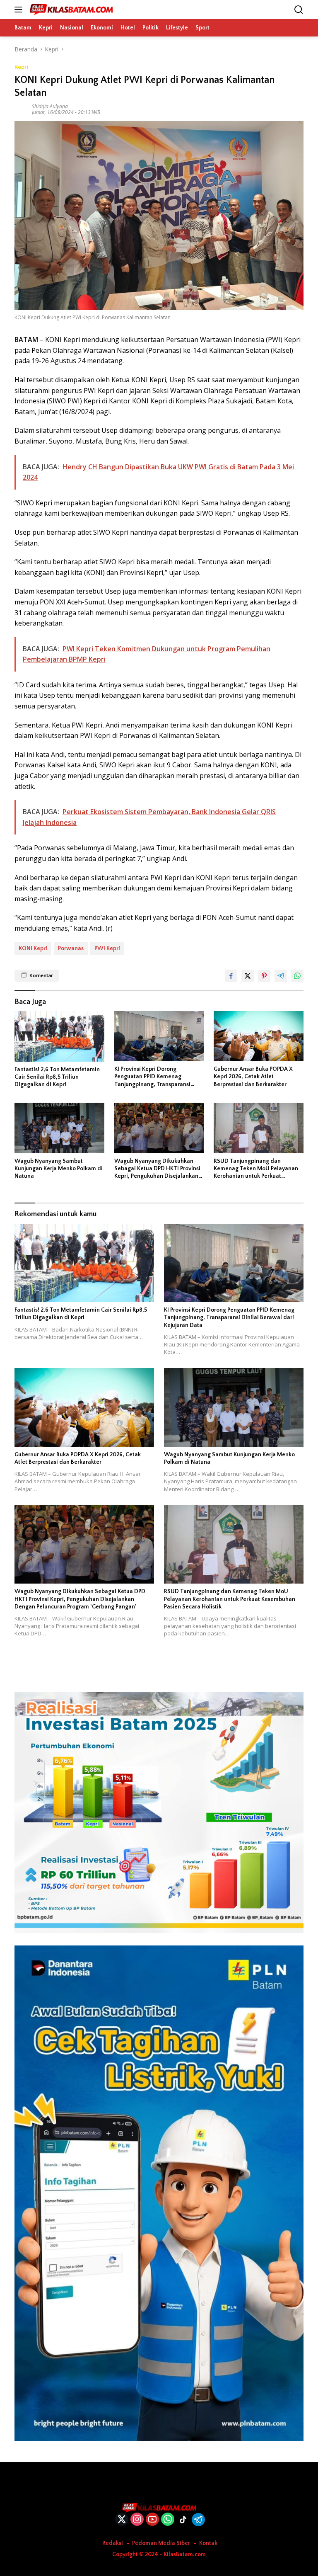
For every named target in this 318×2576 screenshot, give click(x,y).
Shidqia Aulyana (50, 106)
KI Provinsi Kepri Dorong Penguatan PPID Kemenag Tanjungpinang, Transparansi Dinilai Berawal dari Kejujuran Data (153, 1077)
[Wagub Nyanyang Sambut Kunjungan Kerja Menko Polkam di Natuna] (59, 1128)
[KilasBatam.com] (70, 10)
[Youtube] (152, 2520)
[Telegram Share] (281, 976)
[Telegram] (198, 2520)
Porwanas (71, 948)
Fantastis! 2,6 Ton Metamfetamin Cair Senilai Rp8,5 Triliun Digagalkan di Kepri (57, 1077)
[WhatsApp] (168, 2520)
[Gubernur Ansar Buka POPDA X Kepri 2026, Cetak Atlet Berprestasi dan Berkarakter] (259, 1036)
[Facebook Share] (231, 976)
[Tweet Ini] (248, 976)
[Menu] (20, 10)
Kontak (208, 2543)
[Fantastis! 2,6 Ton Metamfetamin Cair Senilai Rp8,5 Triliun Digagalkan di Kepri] (59, 1036)
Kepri (22, 67)
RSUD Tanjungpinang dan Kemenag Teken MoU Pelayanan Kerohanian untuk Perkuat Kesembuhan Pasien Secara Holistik (256, 1169)
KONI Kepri (33, 948)
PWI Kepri (107, 948)
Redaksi (113, 2543)
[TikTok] (183, 2520)
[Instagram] (137, 2520)
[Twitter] (122, 2520)
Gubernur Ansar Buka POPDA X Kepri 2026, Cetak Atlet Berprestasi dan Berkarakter (253, 1077)
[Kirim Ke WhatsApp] (297, 976)
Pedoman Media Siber (161, 2543)
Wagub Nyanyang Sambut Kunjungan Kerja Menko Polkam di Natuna (59, 1169)
